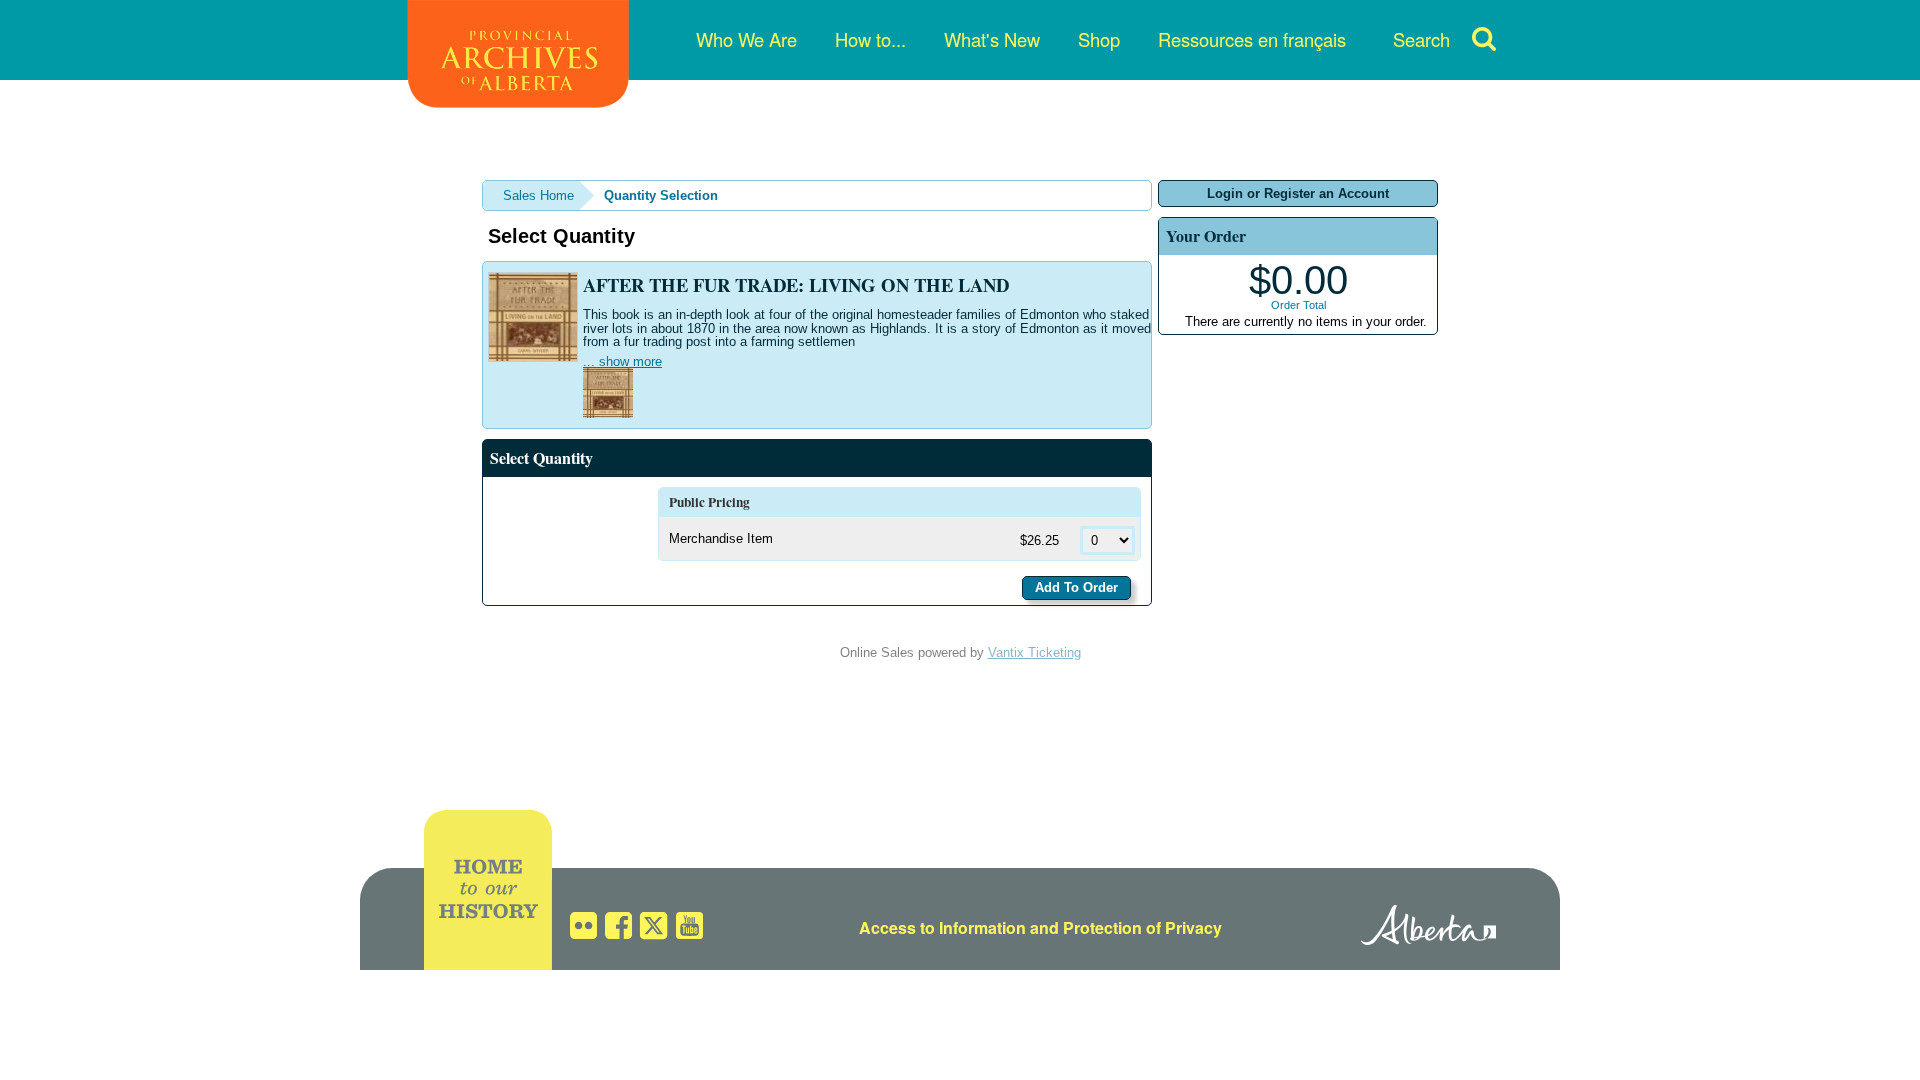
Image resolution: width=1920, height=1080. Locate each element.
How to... (870, 39)
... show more (622, 361)
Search (1421, 39)
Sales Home (538, 195)
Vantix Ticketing (1034, 652)
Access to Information (942, 927)
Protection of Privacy (1142, 927)
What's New (992, 39)
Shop (1099, 39)
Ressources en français (1252, 39)
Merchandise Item (721, 538)
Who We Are (746, 39)
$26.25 (1041, 540)
